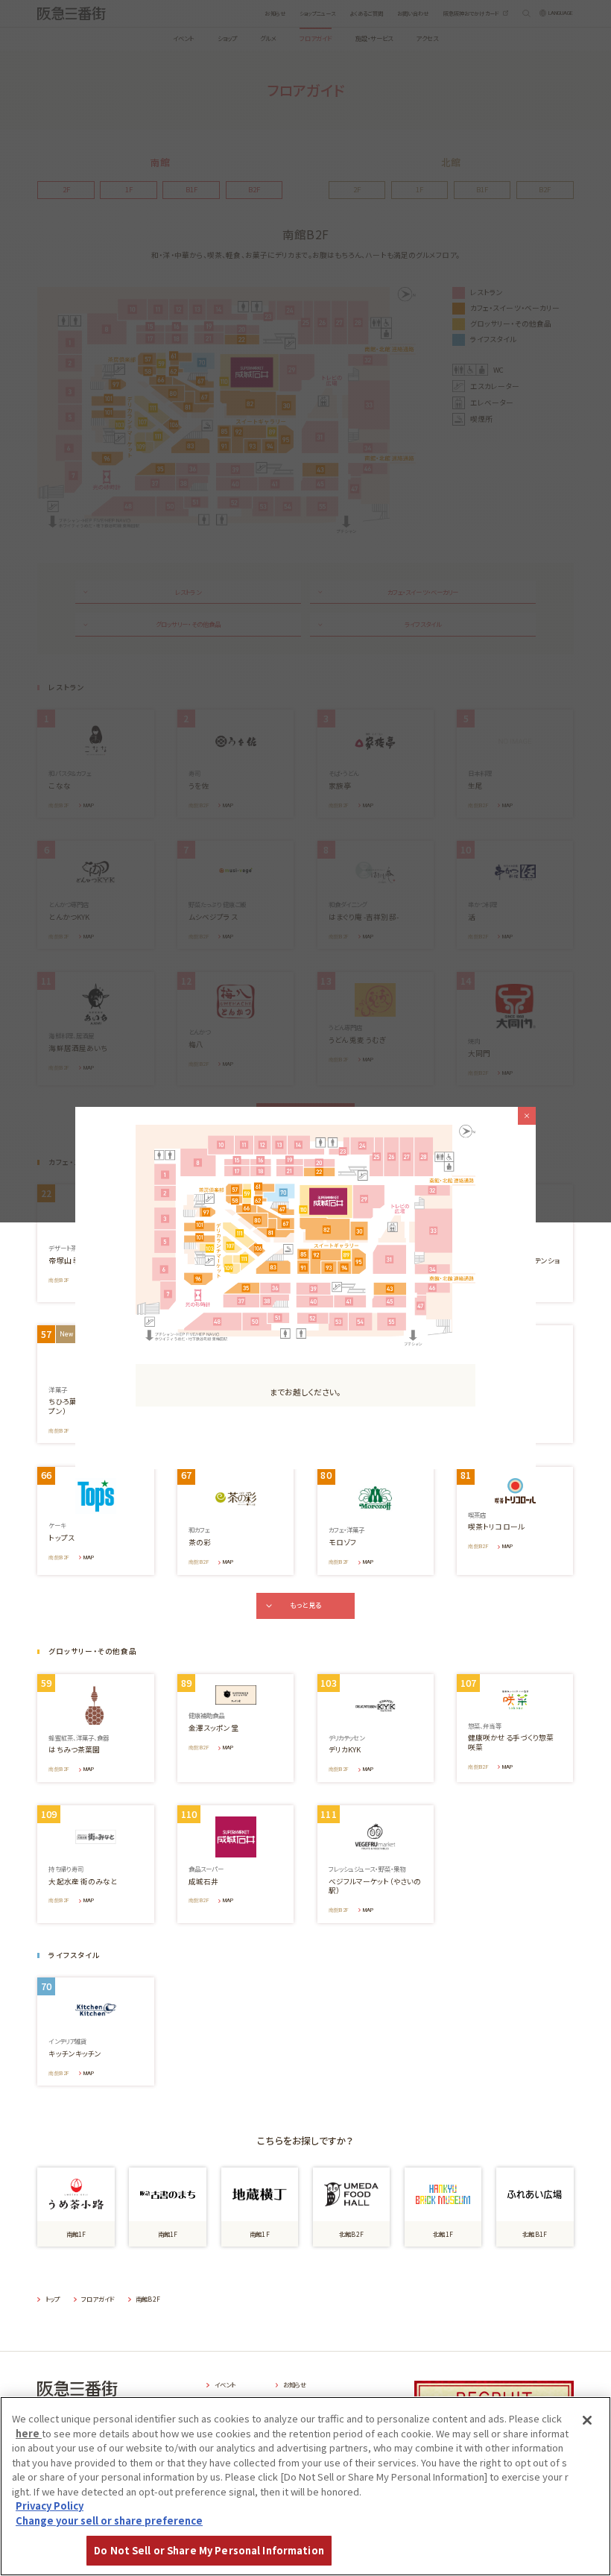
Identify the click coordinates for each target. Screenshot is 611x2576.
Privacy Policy (50, 2506)
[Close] (587, 2420)
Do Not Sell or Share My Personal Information (209, 2550)
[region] (305, 2486)
